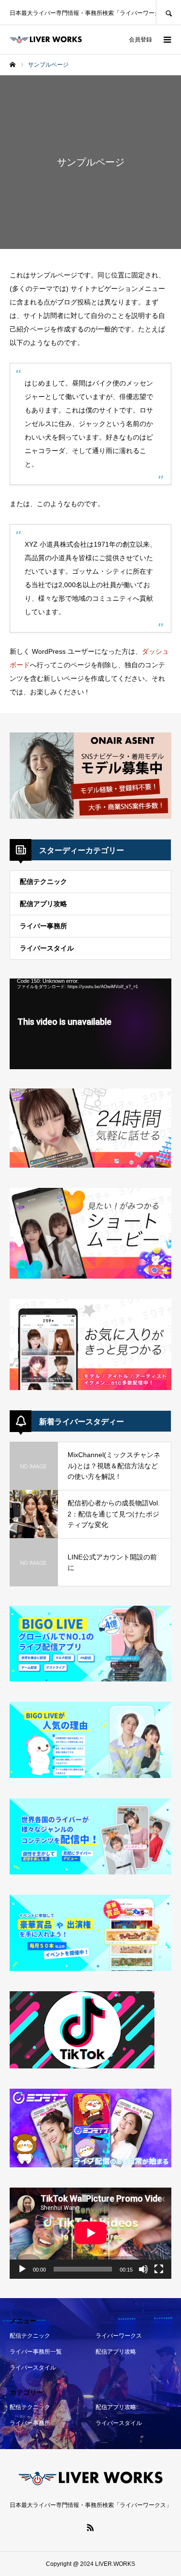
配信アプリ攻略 (43, 904)
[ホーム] (13, 65)
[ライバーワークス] (46, 40)
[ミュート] (143, 2269)
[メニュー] (167, 40)
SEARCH (168, 12)
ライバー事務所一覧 (36, 2352)
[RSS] (91, 2527)
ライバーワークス (119, 2336)
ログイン (108, 40)
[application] (90, 1024)
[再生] (22, 2269)
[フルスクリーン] (159, 2269)
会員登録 (140, 40)
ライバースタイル (47, 948)
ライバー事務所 (43, 926)
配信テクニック (43, 882)
